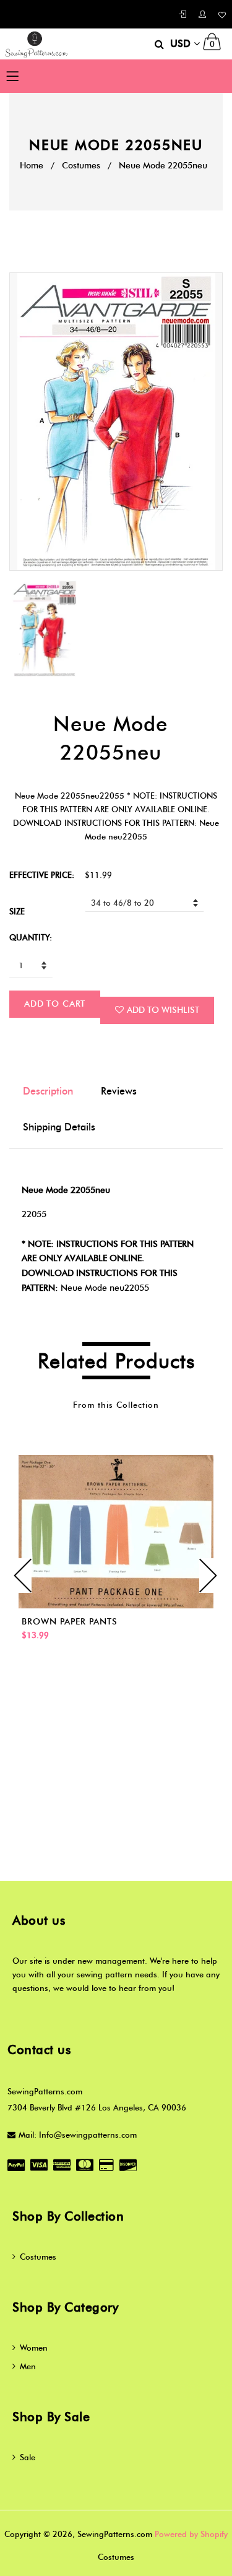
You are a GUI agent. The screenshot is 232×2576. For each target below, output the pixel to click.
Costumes (81, 166)
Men (28, 2366)
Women (34, 2348)
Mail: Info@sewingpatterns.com (78, 2135)
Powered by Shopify (191, 2534)
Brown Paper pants (70, 1622)
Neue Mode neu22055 (105, 1288)
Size (17, 911)
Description (48, 1091)
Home (32, 166)
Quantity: (31, 937)
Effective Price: (42, 875)
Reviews (119, 1091)
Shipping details (59, 1127)
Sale (28, 2457)
